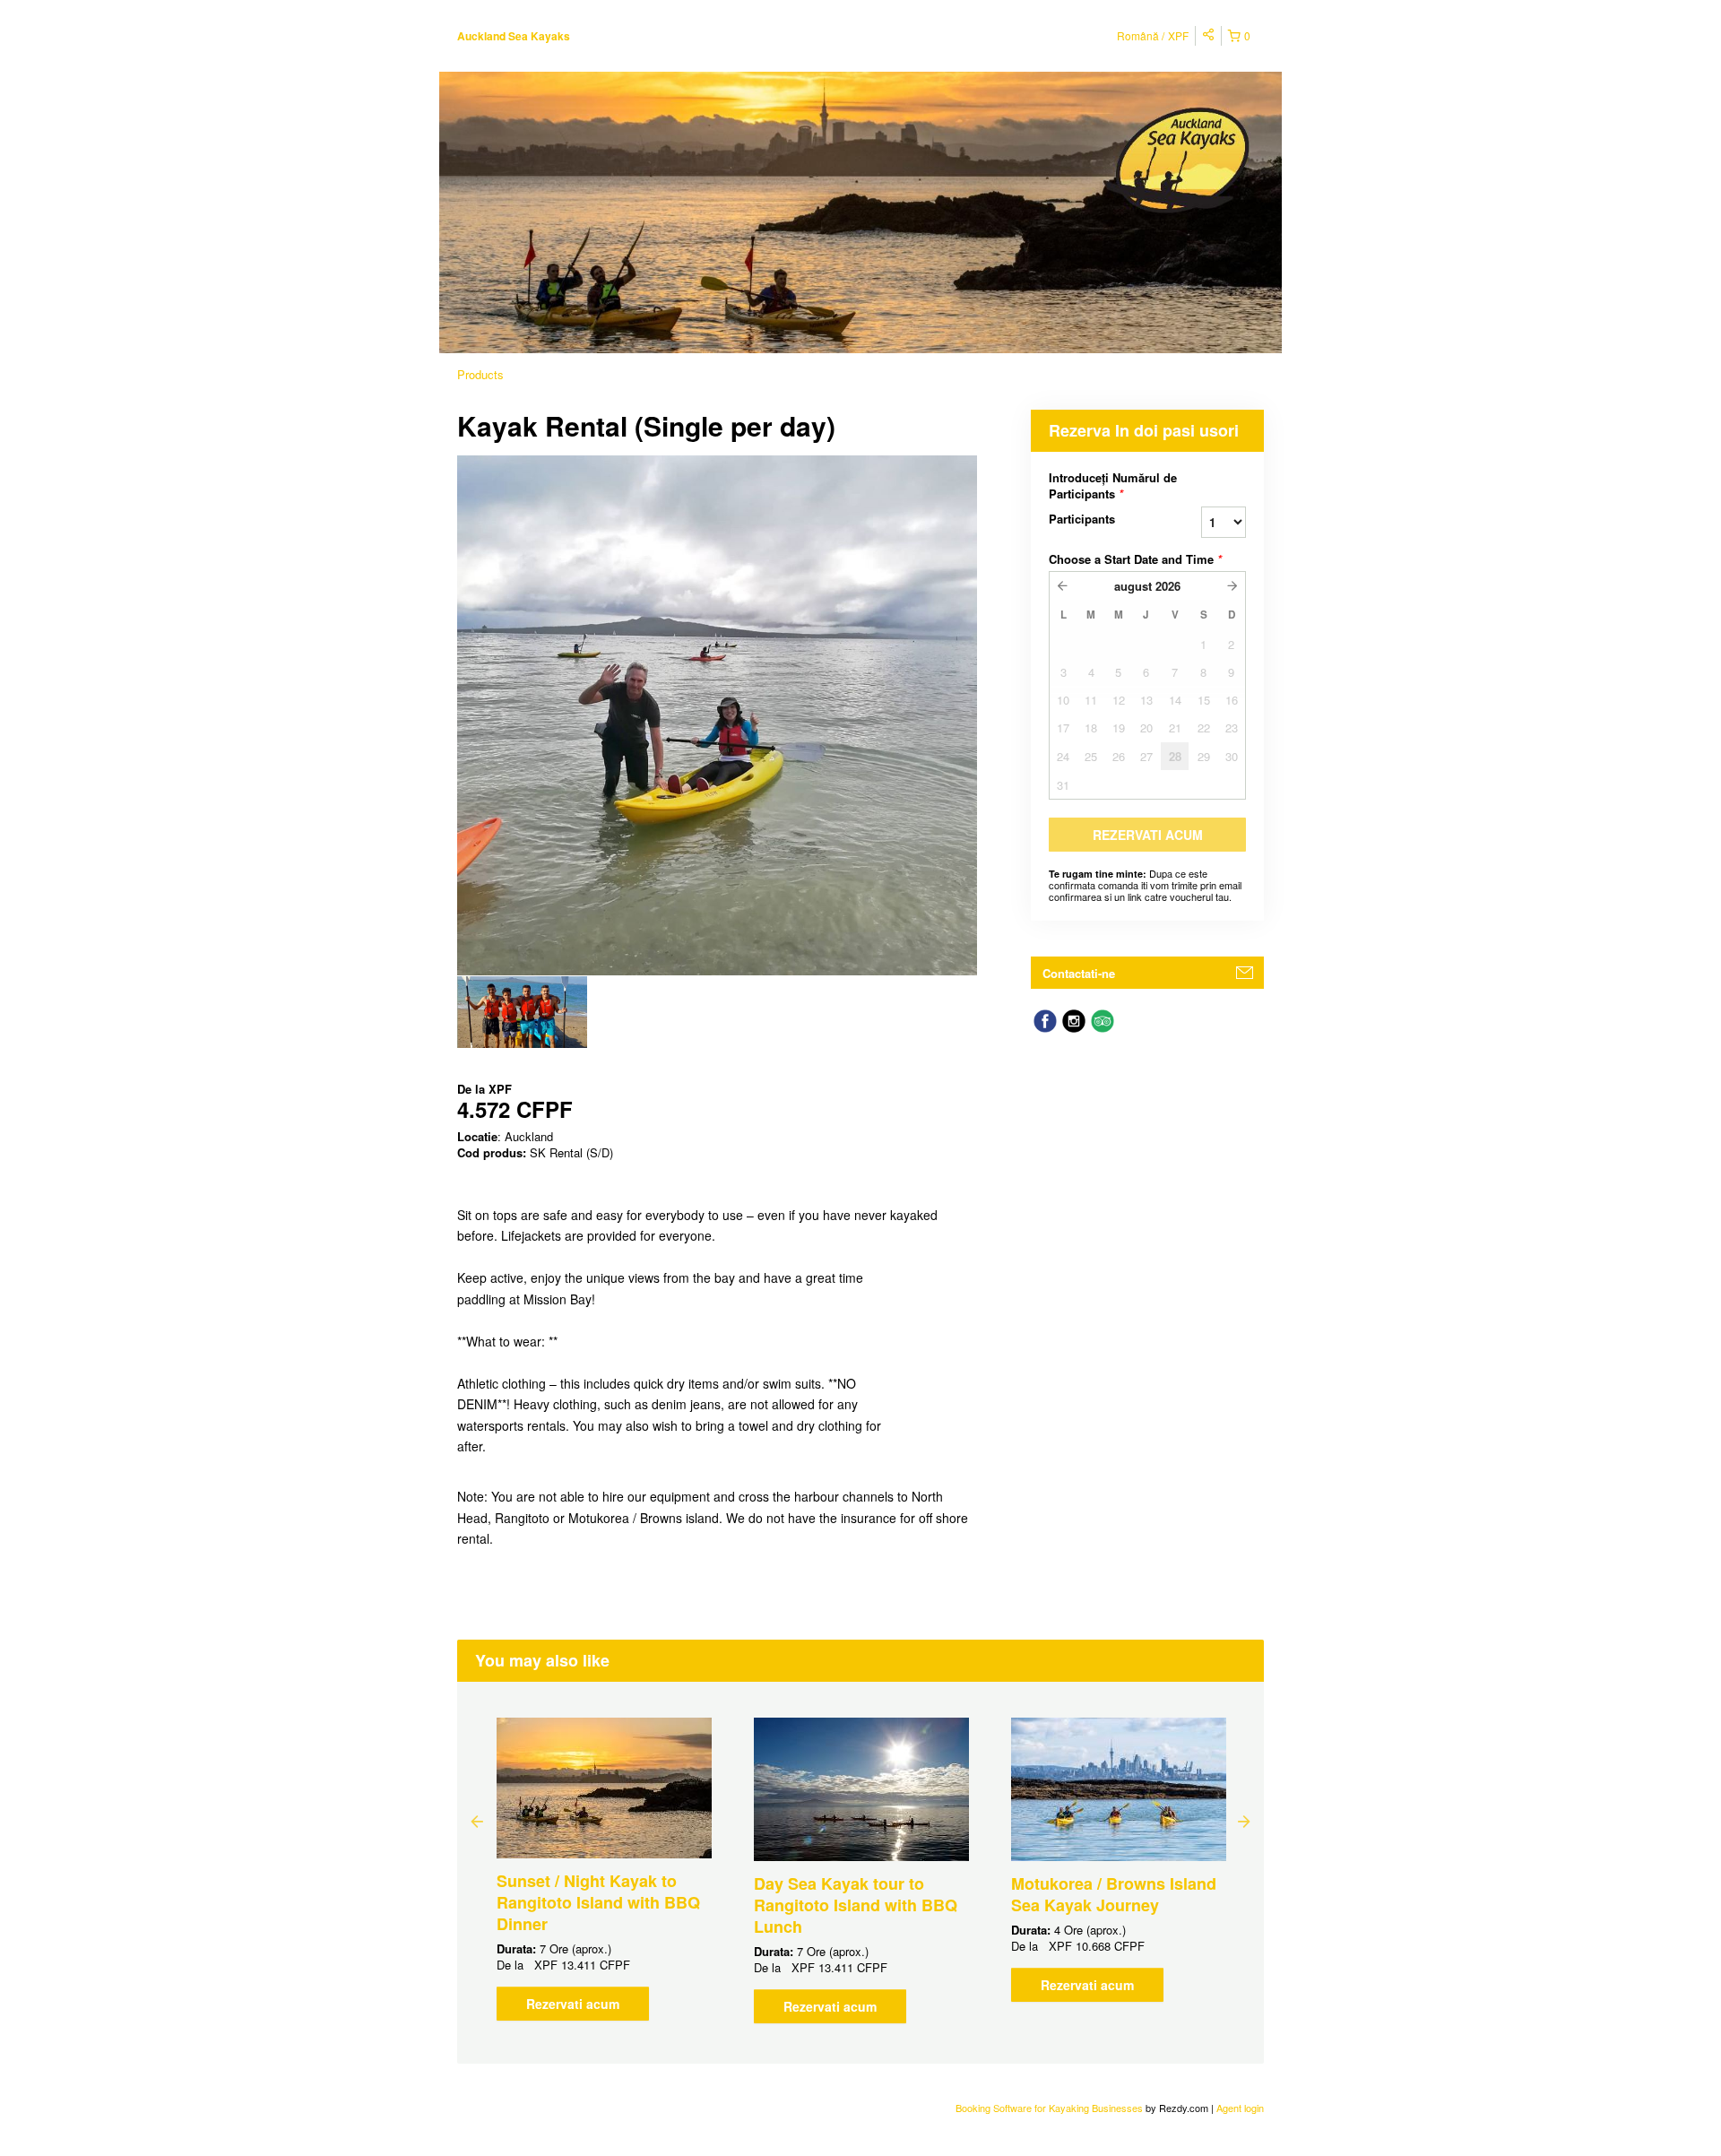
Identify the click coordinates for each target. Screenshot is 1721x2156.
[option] (522, 1012)
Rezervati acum (573, 2004)
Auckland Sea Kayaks (514, 36)
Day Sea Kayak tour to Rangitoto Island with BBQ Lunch (856, 1905)
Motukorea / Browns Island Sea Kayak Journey (1114, 1894)
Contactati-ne (1079, 973)
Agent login (1240, 2108)
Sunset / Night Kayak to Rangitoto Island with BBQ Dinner (598, 1902)
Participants (1082, 519)
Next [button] (1244, 1821)
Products (480, 374)
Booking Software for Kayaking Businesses (1051, 2108)
